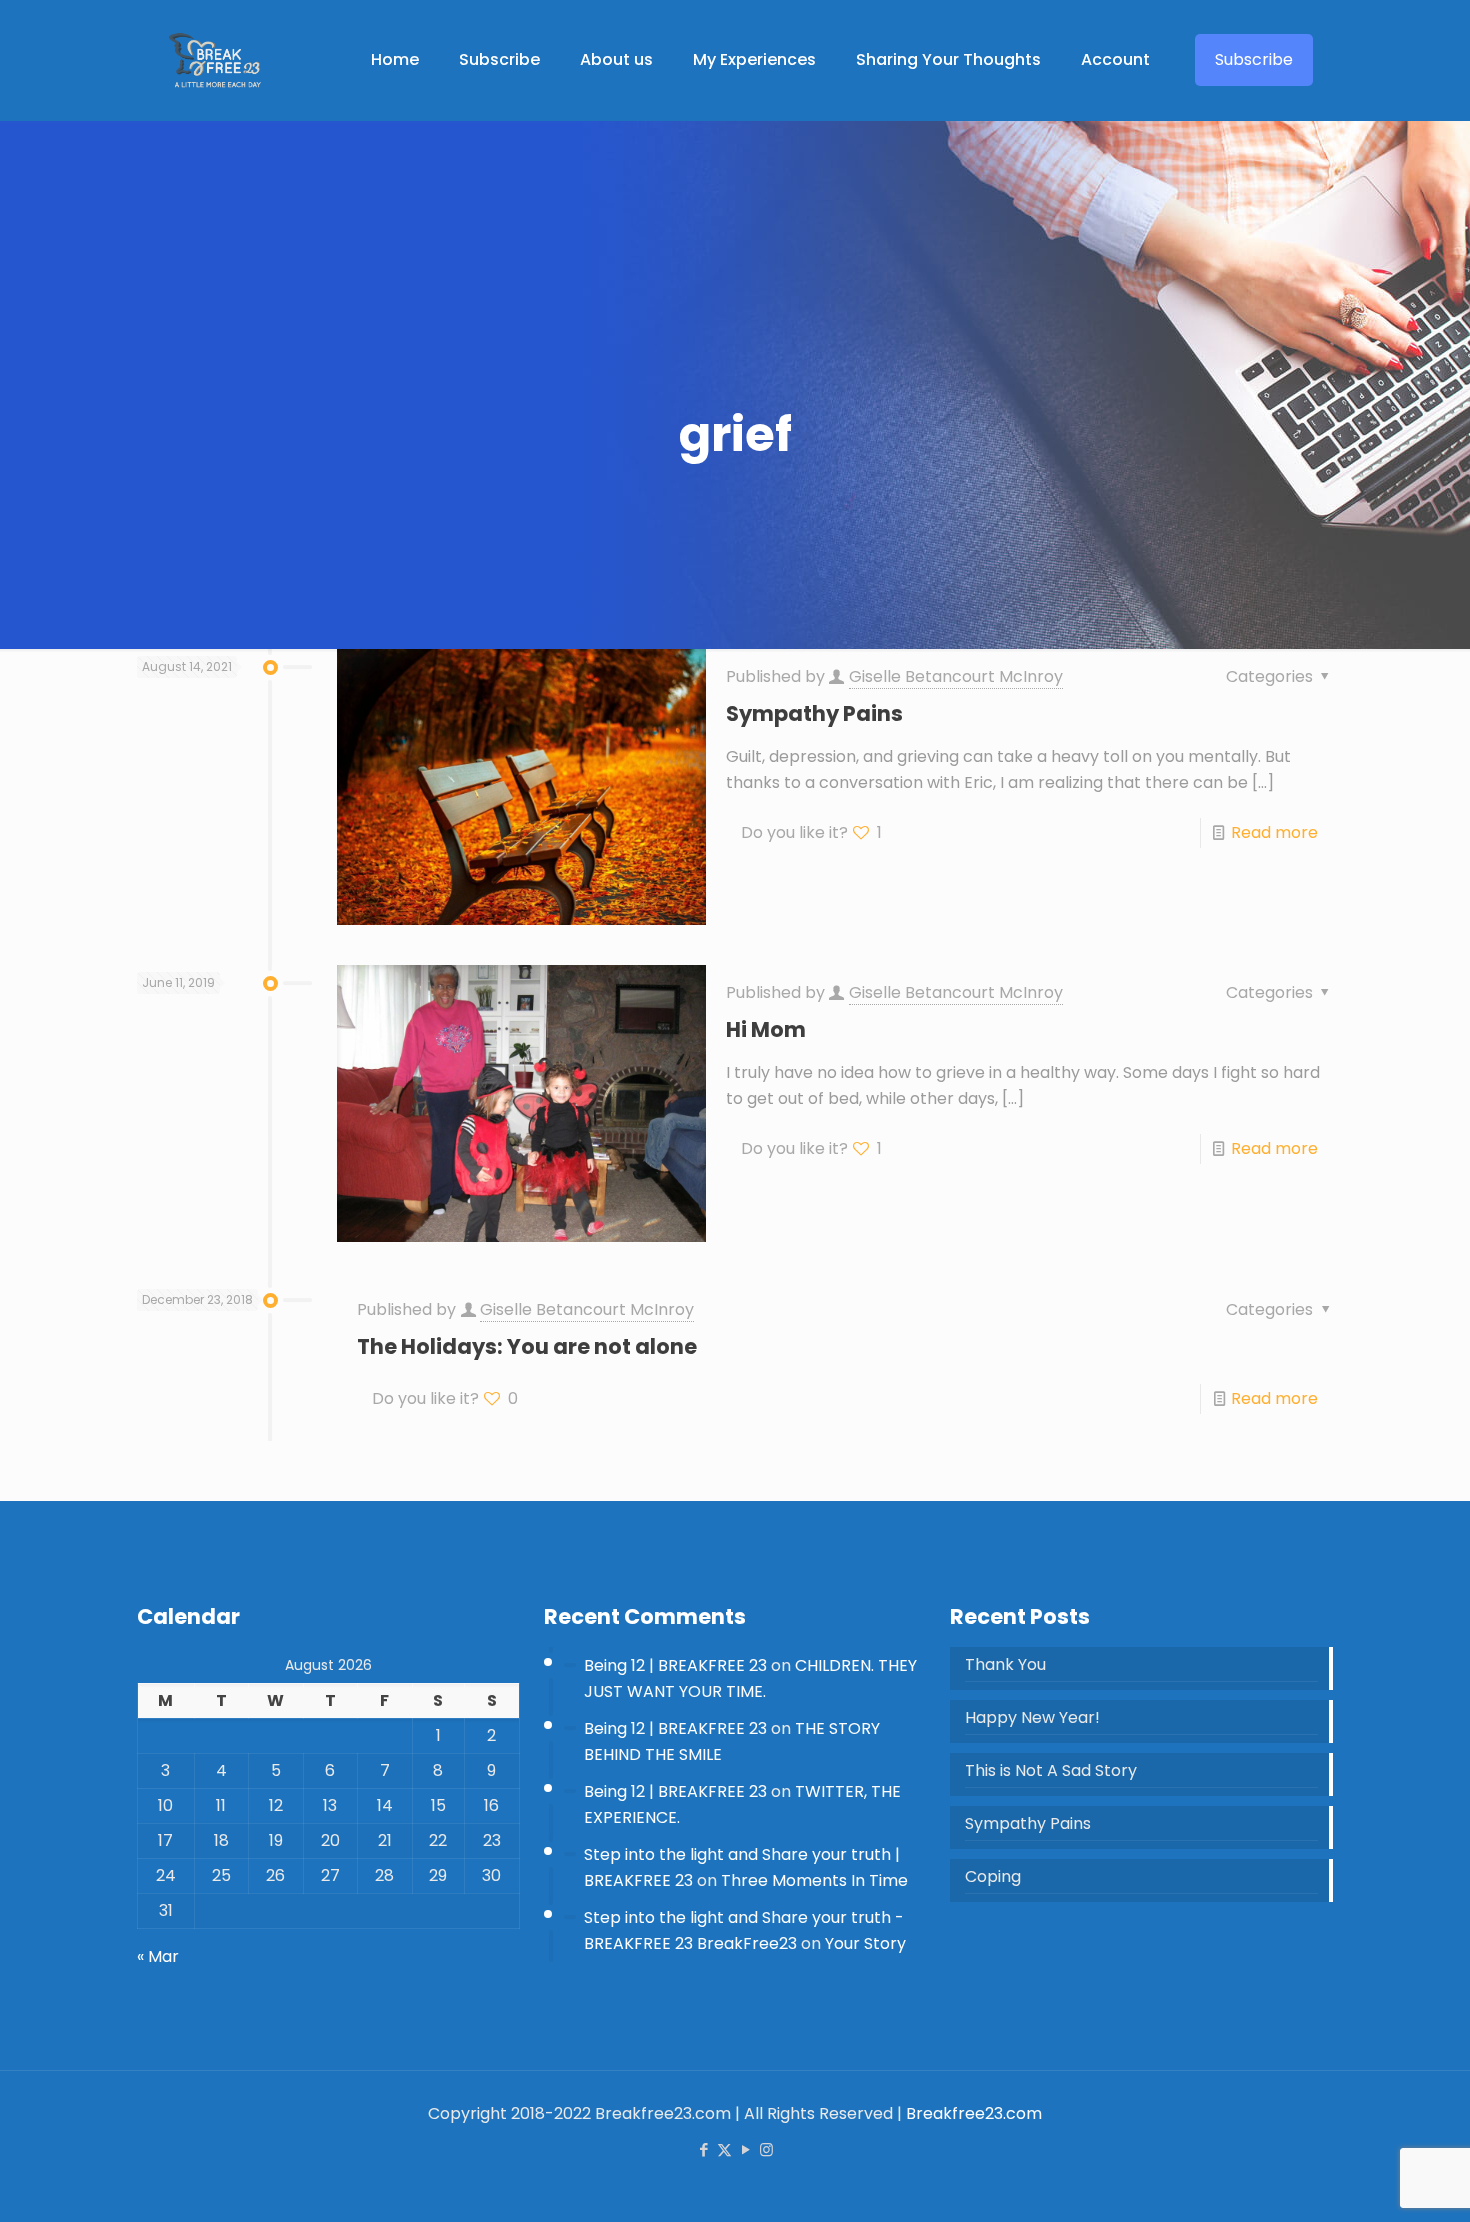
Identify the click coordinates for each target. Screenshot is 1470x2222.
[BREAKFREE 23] (214, 60)
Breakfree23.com (974, 2113)
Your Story (865, 1943)
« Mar (158, 1956)
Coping (993, 1876)
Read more (1274, 832)
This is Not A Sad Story (1051, 1770)
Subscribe (1254, 59)
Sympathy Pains (814, 713)
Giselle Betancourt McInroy (956, 676)
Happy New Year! (1032, 1717)
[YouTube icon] (745, 2149)
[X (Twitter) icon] (724, 2149)
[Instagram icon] (766, 2149)
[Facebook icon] (703, 2149)
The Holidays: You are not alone (527, 1346)
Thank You (1005, 1664)
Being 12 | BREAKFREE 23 (675, 1665)
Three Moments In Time (814, 1880)
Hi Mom (766, 1029)
